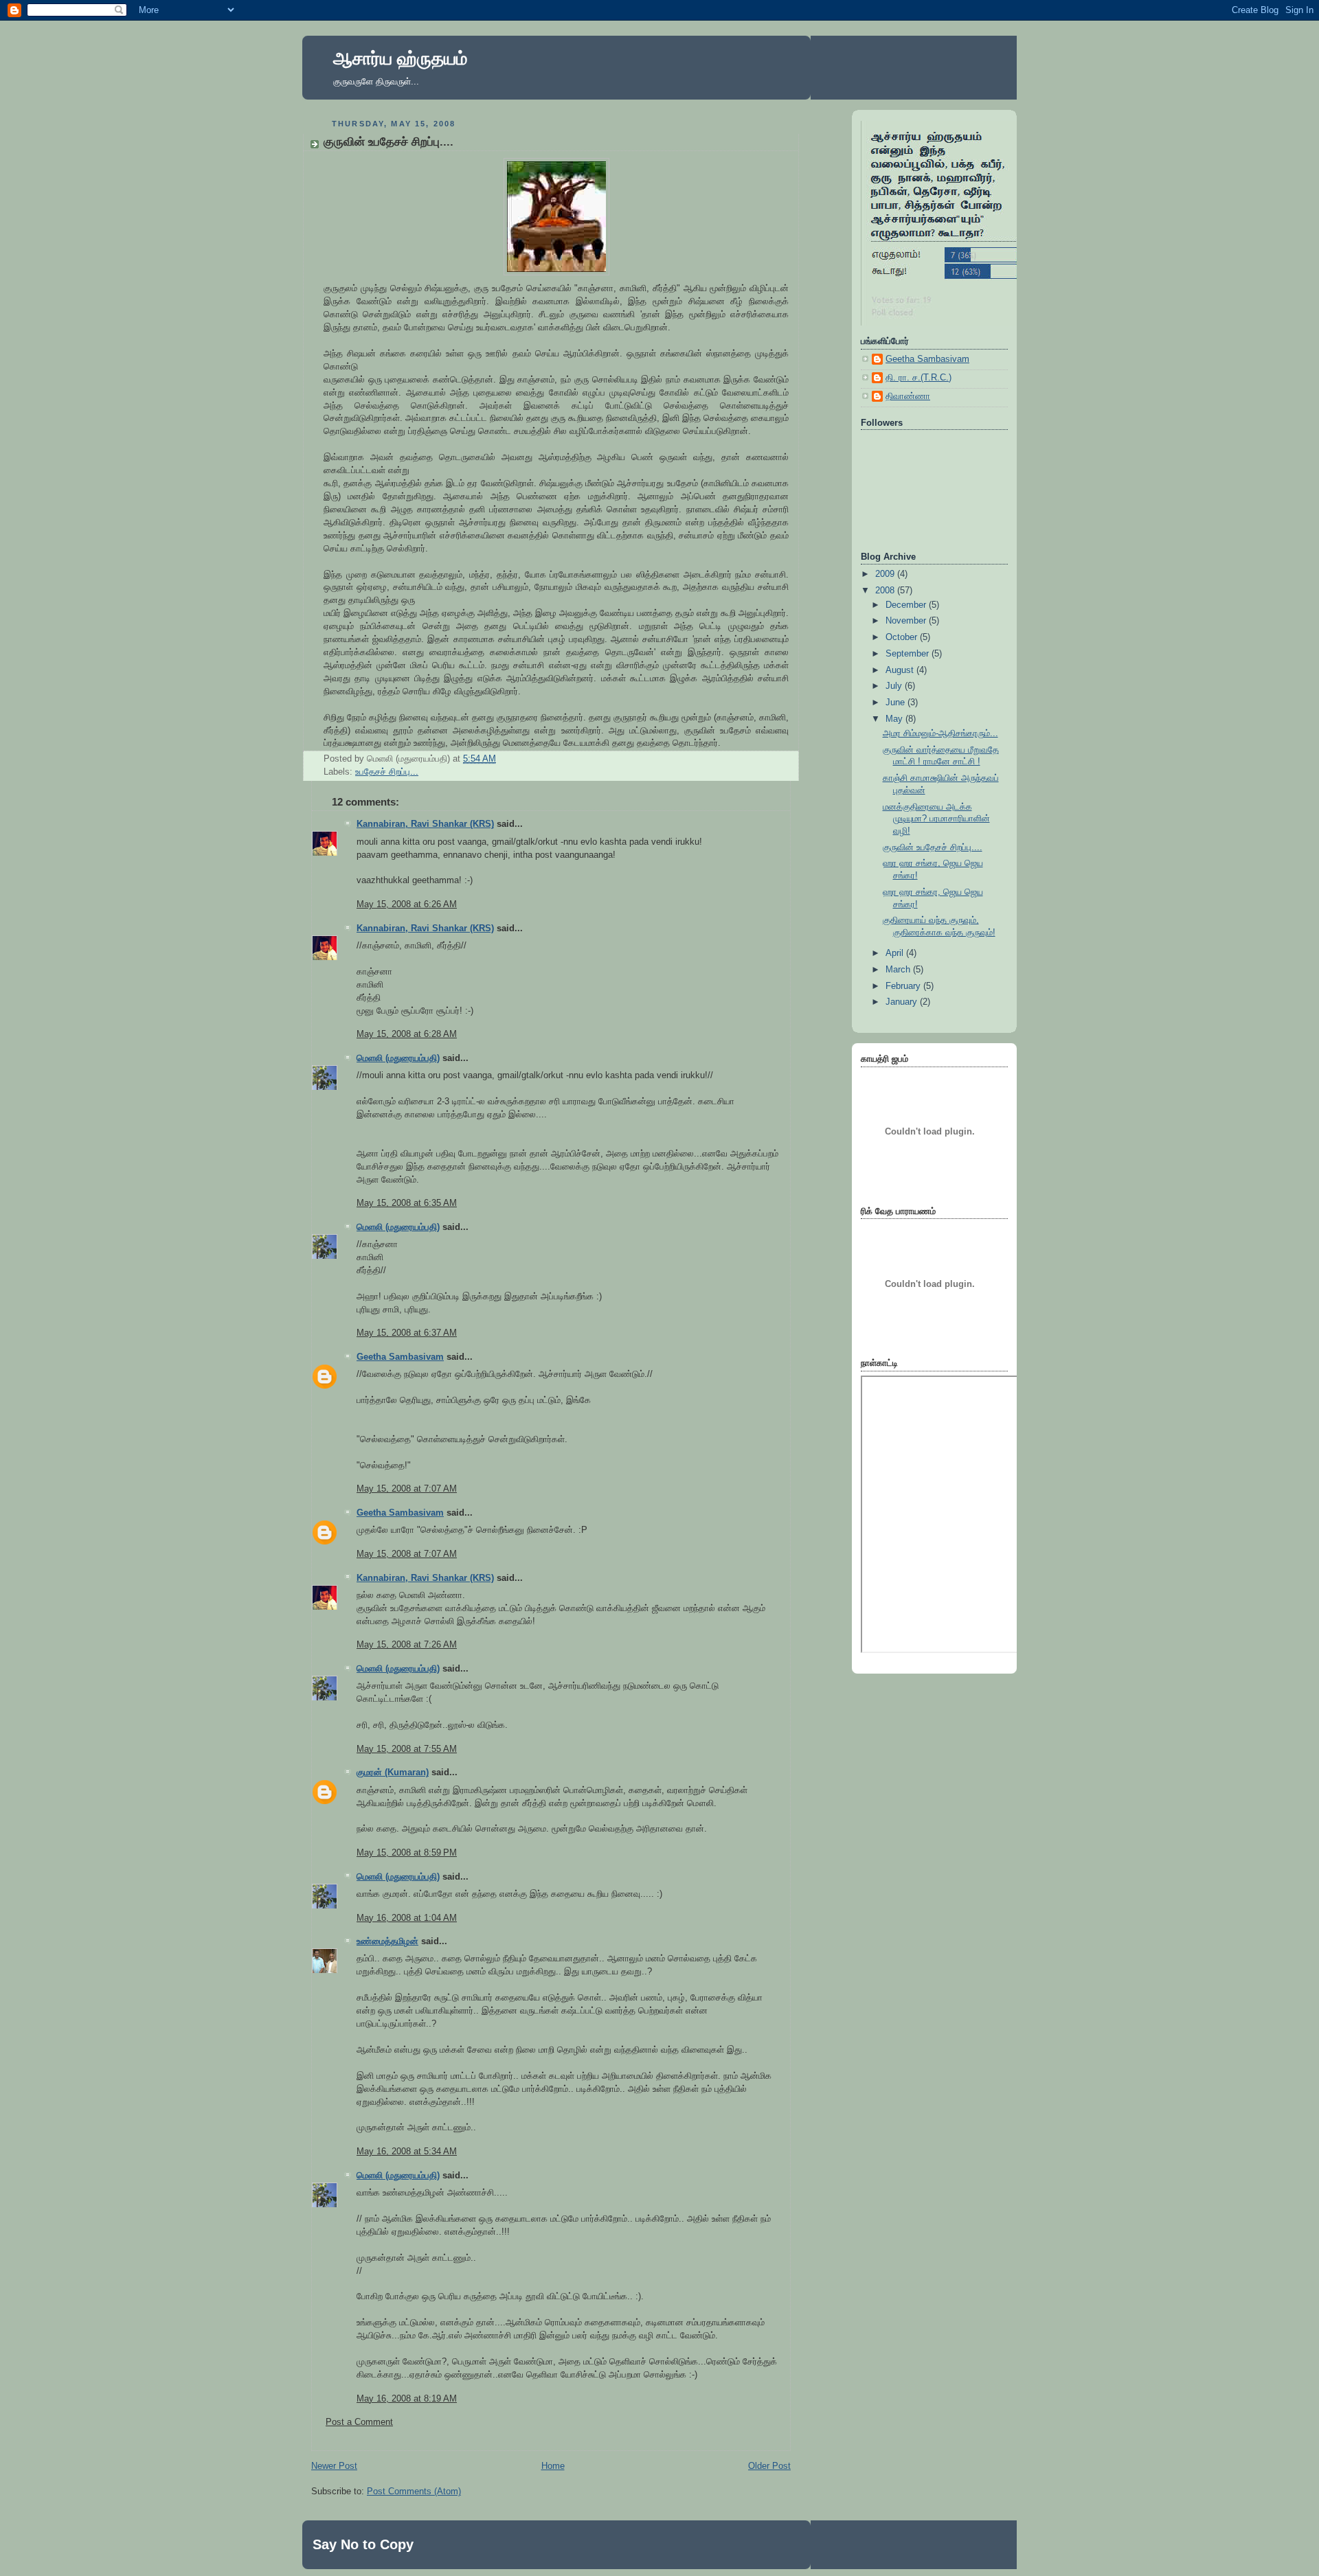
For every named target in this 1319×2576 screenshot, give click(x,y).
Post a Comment (359, 2422)
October (903, 637)
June (897, 703)
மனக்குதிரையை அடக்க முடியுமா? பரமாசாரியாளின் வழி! (936, 819)
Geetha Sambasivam (400, 1357)
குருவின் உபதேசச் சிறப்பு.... (388, 142)
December (907, 605)
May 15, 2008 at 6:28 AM (407, 1034)
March (899, 970)
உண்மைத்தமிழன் (387, 1941)
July (895, 686)
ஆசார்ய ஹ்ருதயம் (400, 58)
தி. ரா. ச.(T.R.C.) (918, 378)
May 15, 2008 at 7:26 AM (407, 1645)
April (896, 953)
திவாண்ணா (908, 396)
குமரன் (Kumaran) (393, 1773)
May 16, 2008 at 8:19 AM (407, 2399)
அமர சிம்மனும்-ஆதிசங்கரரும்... (940, 733)
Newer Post (334, 2466)
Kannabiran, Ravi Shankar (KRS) (425, 824)
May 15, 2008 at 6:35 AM (407, 1203)
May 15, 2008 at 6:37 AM (407, 1333)
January (903, 1002)
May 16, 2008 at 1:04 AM (407, 1918)
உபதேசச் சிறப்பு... (387, 772)
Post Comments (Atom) (414, 2492)
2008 (886, 591)
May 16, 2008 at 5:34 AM (407, 2152)
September (909, 654)
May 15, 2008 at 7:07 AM (407, 1489)
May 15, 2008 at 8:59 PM (407, 1853)
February (904, 986)
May (895, 719)
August (901, 670)
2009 (886, 574)
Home (553, 2466)
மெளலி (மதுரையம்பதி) (398, 1058)
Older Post (769, 2466)
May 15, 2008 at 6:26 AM (407, 904)
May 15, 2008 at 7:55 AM (407, 1749)
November (907, 621)
